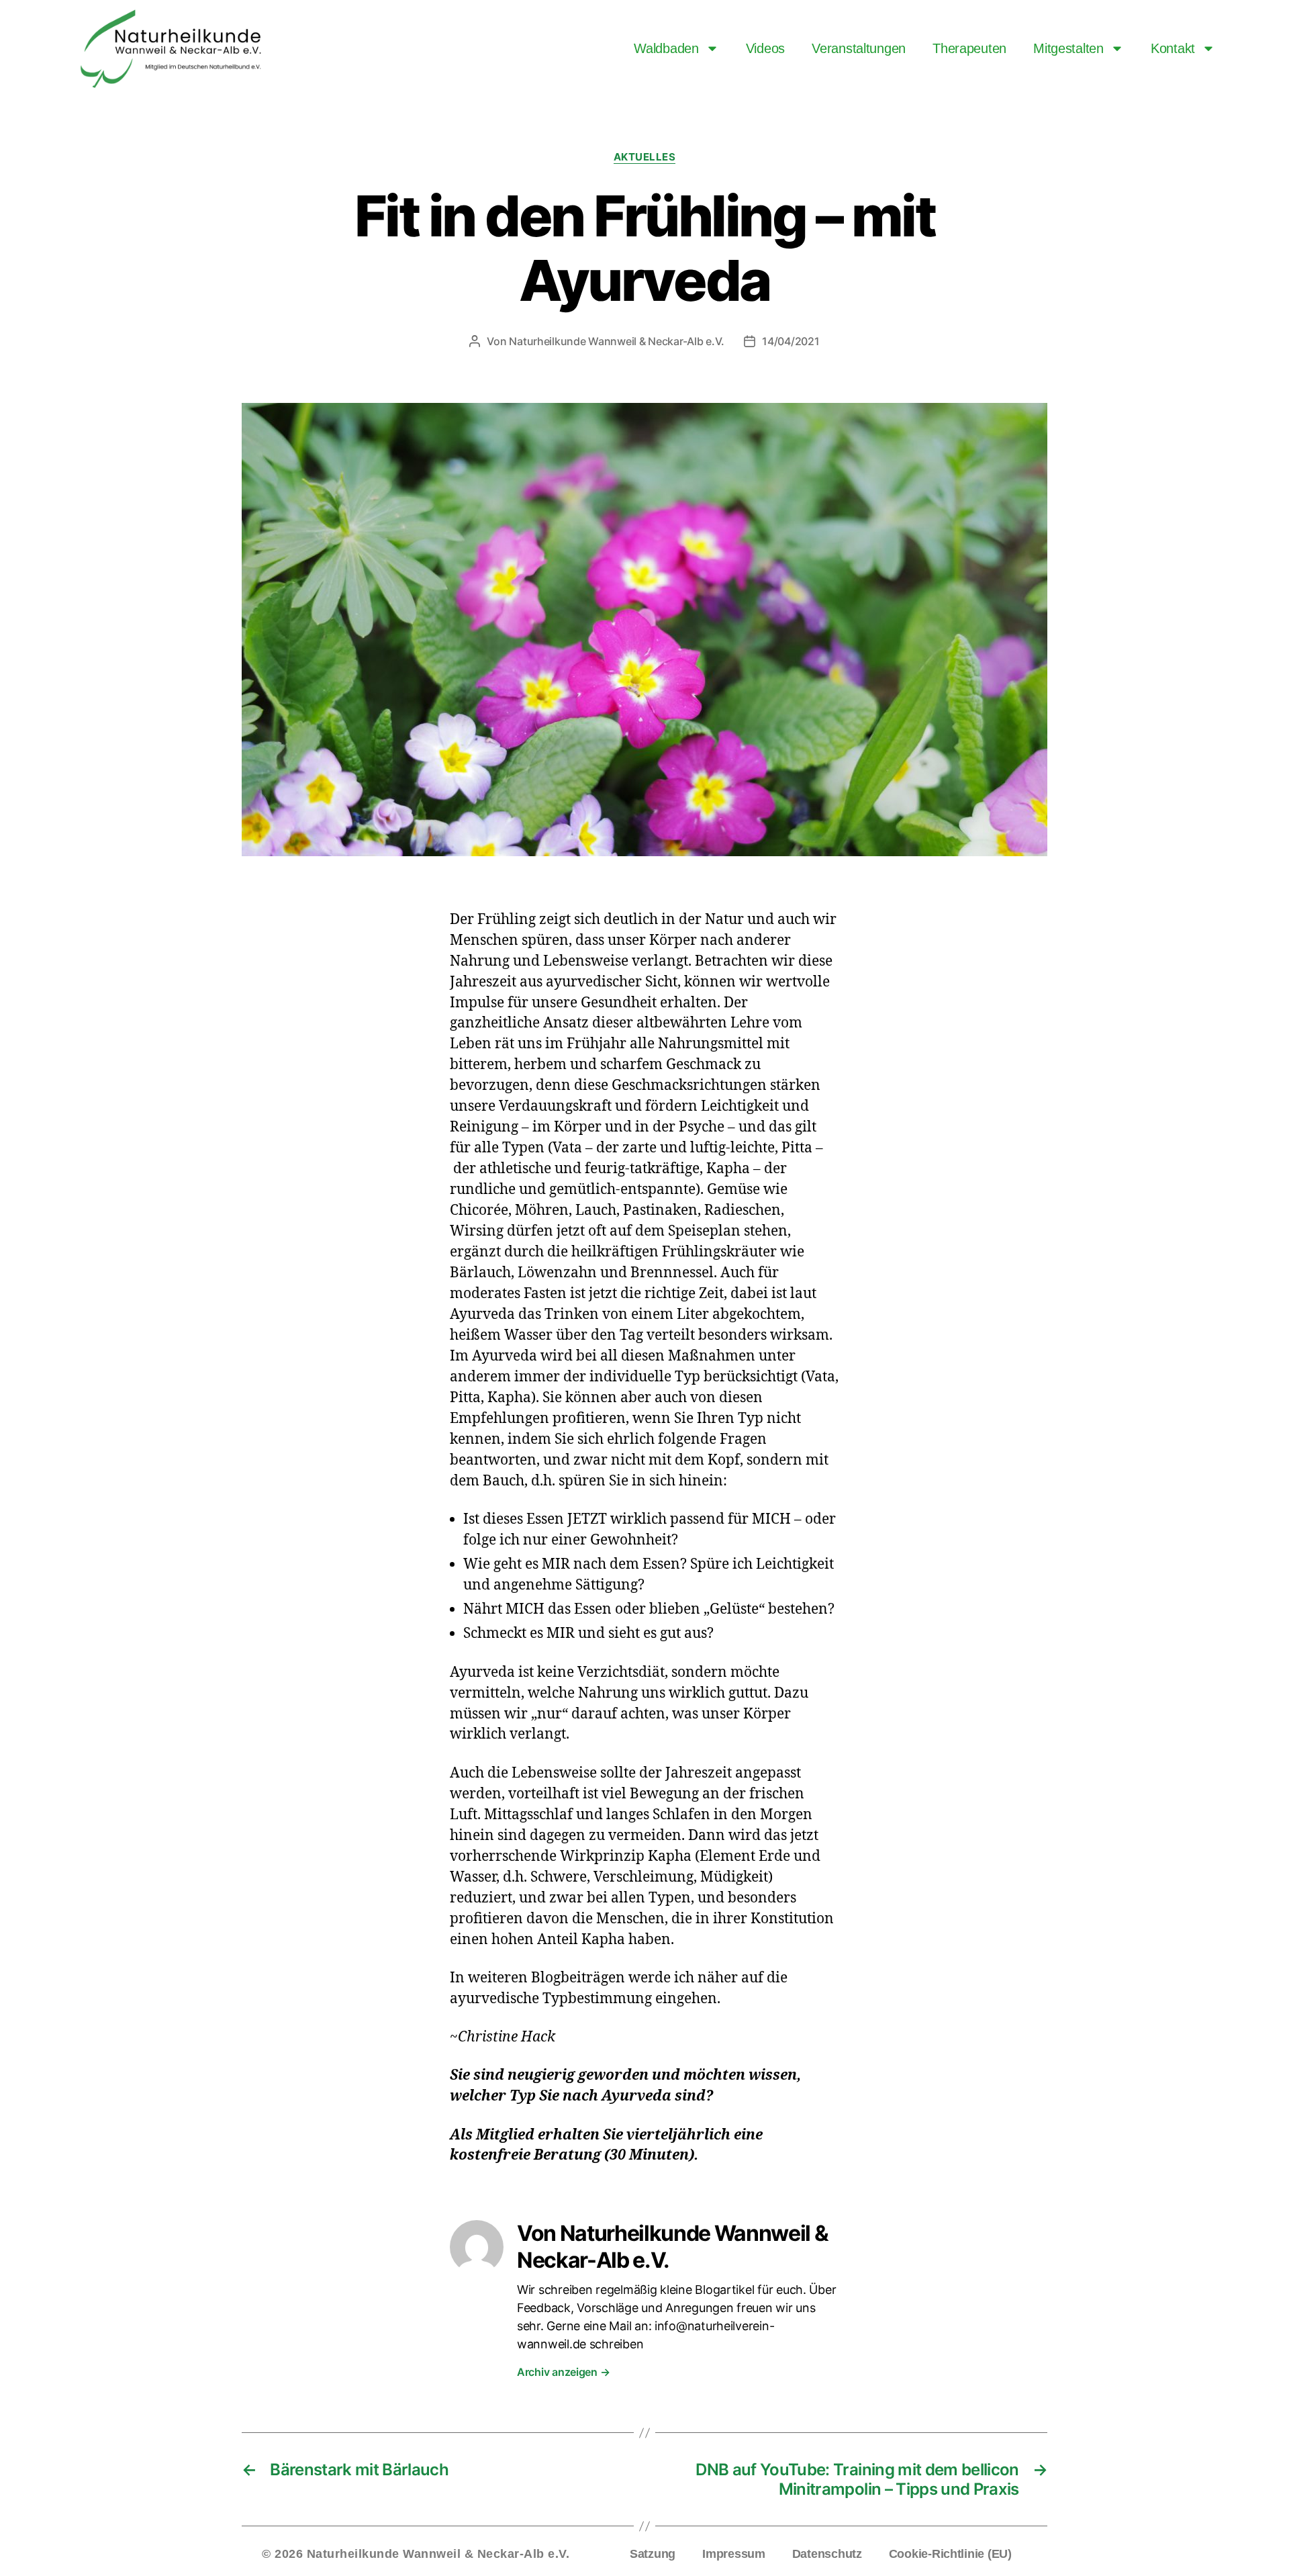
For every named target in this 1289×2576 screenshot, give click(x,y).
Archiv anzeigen (563, 2372)
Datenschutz (827, 2554)
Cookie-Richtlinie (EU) (950, 2554)
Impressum (734, 2554)
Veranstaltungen (859, 48)
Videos (765, 48)
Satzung (653, 2554)
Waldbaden (666, 48)
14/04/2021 (791, 341)
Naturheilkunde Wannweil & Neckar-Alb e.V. (616, 341)
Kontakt (1173, 48)
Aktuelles (645, 157)
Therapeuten (969, 48)
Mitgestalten (1068, 48)
